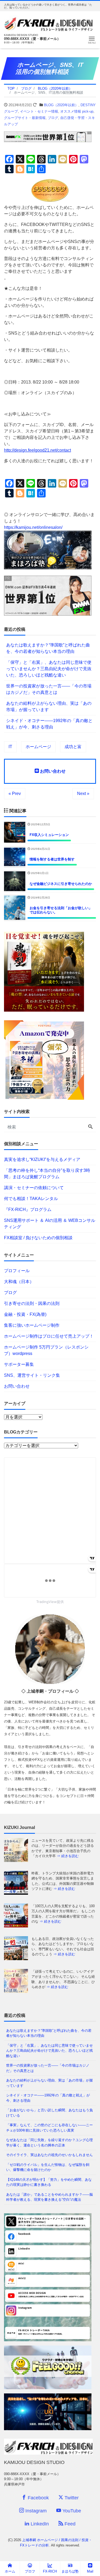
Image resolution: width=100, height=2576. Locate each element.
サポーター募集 (19, 1364)
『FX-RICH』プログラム (28, 1209)
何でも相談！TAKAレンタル (31, 1199)
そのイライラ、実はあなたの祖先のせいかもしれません (49, 2155)
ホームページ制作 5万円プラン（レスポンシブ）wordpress (46, 1350)
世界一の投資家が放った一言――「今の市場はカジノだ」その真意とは (49, 689)
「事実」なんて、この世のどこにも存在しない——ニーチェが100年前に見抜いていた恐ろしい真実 (49, 2128)
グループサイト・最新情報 (25, 118)
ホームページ (38, 747)
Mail (90, 2571)
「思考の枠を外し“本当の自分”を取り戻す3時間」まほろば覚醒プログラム (47, 1174)
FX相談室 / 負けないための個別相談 (38, 1238)
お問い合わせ (52, 771)
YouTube (71, 2511)
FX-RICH (50, 2571)
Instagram (35, 2511)
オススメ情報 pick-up (77, 111)
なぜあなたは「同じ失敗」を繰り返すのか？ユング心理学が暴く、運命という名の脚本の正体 (49, 2143)
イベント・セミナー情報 (39, 111)
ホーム (10, 2571)
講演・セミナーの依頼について (34, 1188)
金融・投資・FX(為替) (25, 1314)
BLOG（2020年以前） (61, 105)
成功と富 (73, 747)
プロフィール (17, 1271)
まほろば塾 (70, 2571)
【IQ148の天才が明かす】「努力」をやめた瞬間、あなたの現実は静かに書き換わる (49, 2182)
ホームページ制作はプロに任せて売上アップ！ (49, 1336)
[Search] (90, 1127)
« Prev (15, 794)
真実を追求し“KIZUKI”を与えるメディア (42, 1159)
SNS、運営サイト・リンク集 (32, 1375)
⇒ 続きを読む (68, 1856)
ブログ (53, 118)
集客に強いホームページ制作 (32, 1325)
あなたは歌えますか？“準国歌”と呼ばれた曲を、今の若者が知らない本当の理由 (48, 648)
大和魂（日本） (19, 1282)
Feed (69, 2524)
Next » (83, 794)
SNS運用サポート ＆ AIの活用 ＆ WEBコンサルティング (50, 1224)
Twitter (71, 2498)
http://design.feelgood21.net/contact (37, 450)
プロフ (30, 2571)
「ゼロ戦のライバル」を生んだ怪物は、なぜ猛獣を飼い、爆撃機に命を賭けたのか (48, 2167)
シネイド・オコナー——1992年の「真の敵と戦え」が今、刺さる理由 (49, 724)
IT (10, 747)
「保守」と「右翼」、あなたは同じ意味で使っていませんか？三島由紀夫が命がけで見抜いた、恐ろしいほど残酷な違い (49, 669)
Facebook (38, 2498)
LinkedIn (39, 2524)
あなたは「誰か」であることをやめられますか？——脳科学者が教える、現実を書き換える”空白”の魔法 (49, 2197)
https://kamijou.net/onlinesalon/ (33, 527)
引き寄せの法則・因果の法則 (32, 1303)
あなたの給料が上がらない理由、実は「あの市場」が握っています (49, 706)
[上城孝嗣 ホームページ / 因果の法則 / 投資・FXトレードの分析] (48, 23)
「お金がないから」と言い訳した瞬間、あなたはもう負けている (49, 2113)
